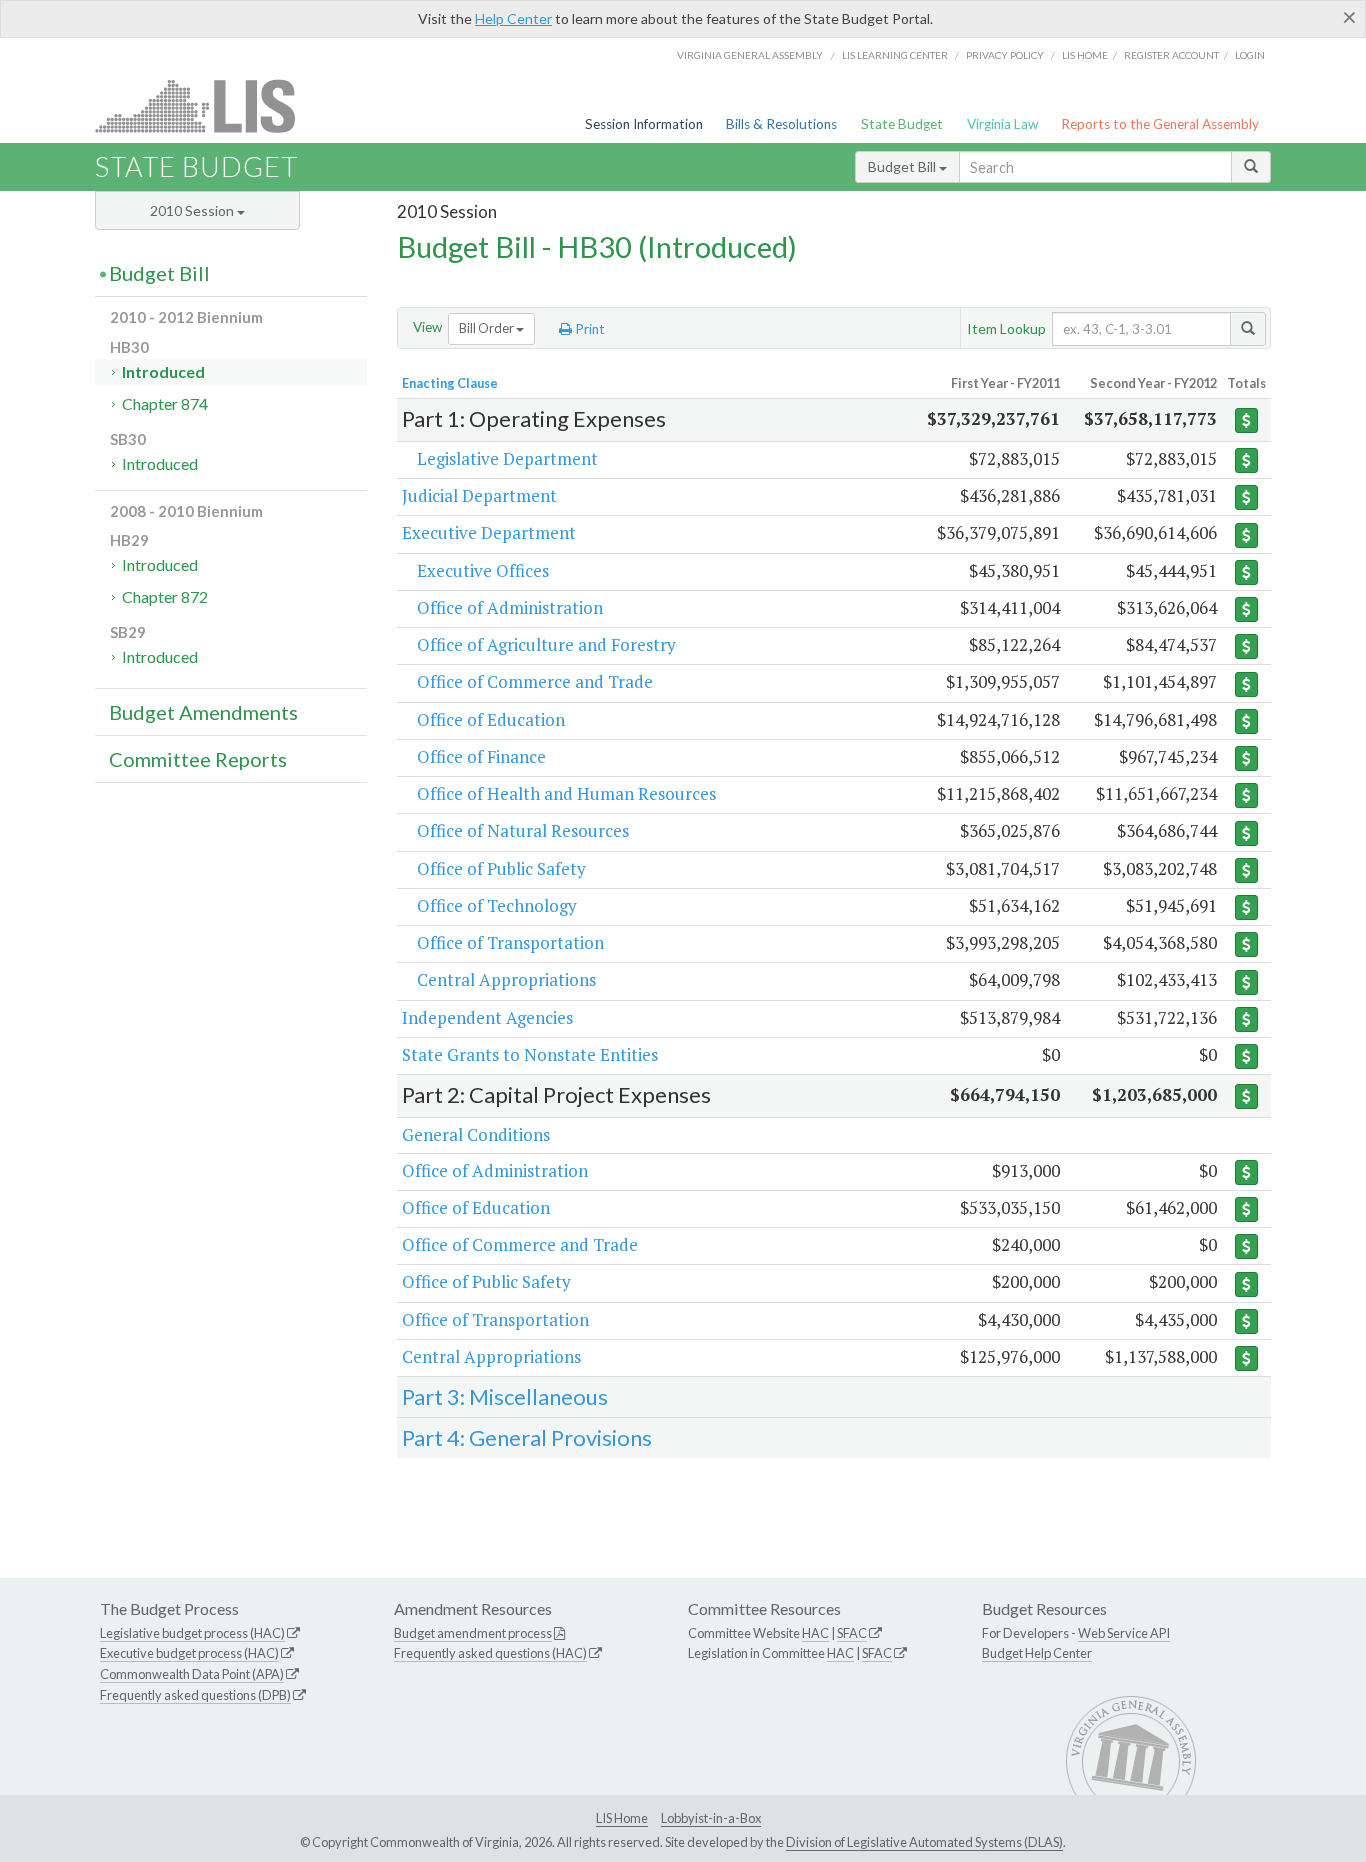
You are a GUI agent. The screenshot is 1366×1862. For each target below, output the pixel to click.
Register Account (1171, 55)
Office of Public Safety (501, 868)
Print (588, 329)
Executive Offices (483, 570)
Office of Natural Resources (523, 830)
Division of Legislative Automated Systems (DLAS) (924, 1842)
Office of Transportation (510, 942)
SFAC (852, 1633)
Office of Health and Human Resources (566, 793)
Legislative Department (507, 458)
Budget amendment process (473, 1633)
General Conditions (476, 1134)
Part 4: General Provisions (527, 1437)
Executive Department (489, 532)
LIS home (1085, 55)
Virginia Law (1002, 124)
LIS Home (622, 1818)
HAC (815, 1633)
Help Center (513, 18)
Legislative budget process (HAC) (192, 1633)
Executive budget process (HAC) (189, 1653)
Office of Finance (481, 756)
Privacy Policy (1005, 55)
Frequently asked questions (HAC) (490, 1653)
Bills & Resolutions (781, 124)
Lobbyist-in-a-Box (711, 1818)
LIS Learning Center (895, 55)
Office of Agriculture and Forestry (546, 644)
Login (1250, 55)
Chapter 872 (165, 596)
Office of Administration (510, 607)
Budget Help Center (1037, 1653)
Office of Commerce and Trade (535, 681)
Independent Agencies (487, 1017)
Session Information (644, 124)
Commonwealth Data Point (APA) (192, 1674)
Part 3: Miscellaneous (505, 1396)
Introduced (163, 371)
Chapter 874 (165, 403)
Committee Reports (198, 759)
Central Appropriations (506, 979)
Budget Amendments (203, 712)
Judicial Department (479, 495)
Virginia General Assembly (750, 55)
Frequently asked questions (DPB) (195, 1695)
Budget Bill (903, 166)
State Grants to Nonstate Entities (530, 1054)
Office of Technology (497, 905)
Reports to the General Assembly (1160, 124)
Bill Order (487, 328)
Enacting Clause (450, 383)
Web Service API (1124, 1633)
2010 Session (193, 210)
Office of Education (491, 719)
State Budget (902, 124)
